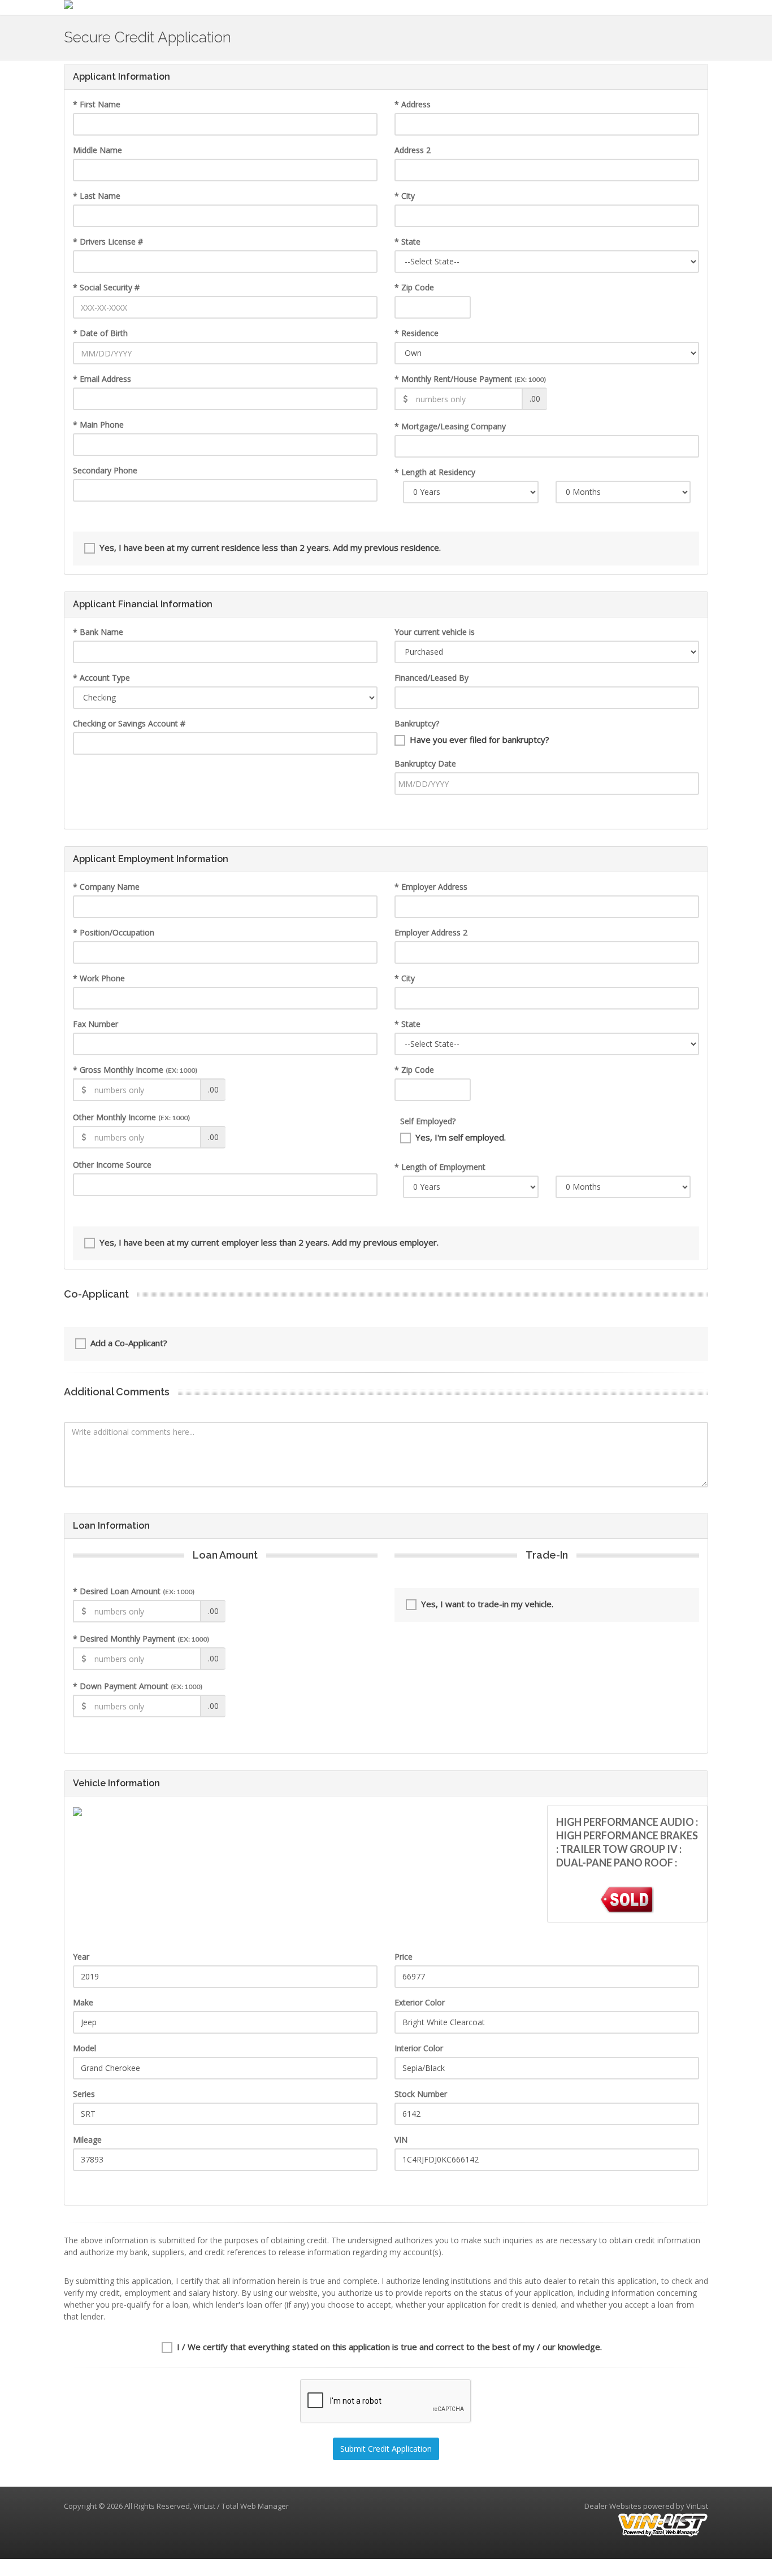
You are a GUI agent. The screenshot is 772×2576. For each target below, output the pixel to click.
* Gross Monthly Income (135, 1070)
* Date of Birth (100, 333)
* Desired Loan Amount (134, 1591)
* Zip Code (414, 287)
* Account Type (101, 678)
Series (84, 2094)
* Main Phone (98, 425)
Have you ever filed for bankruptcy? (480, 739)
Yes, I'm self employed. (461, 1137)
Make (83, 2002)
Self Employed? (428, 1121)
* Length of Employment (440, 1167)
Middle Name (97, 150)
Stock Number (421, 2094)
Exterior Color (420, 2002)
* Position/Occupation (114, 932)
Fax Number (96, 1024)
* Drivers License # (108, 241)
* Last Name (97, 196)
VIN (401, 2140)
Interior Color (419, 2048)
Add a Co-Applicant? (129, 1343)
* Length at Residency (435, 472)
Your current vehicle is (435, 632)
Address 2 (413, 150)
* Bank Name (98, 632)
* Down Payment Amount (138, 1686)
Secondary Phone (105, 470)
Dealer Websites (613, 2506)
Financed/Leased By (431, 678)
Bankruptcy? (417, 723)
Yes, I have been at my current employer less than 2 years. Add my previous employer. (269, 1242)
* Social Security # (106, 287)
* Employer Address (431, 887)
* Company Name (106, 887)
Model (84, 2048)
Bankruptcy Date (425, 763)
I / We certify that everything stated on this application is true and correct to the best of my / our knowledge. (389, 2347)
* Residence (417, 333)
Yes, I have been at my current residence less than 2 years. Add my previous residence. (270, 547)
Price (404, 1957)
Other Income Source (112, 1165)
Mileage (87, 2140)
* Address (413, 104)
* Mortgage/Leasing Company (450, 426)
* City (405, 196)
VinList (697, 2506)
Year (81, 1957)
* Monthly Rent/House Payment (470, 379)
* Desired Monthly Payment (141, 1639)
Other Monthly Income (131, 1117)
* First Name (97, 104)
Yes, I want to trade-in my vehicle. (487, 1604)
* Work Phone (99, 978)
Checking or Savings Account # (129, 723)
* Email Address (102, 379)
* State (407, 241)
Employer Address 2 (431, 932)
